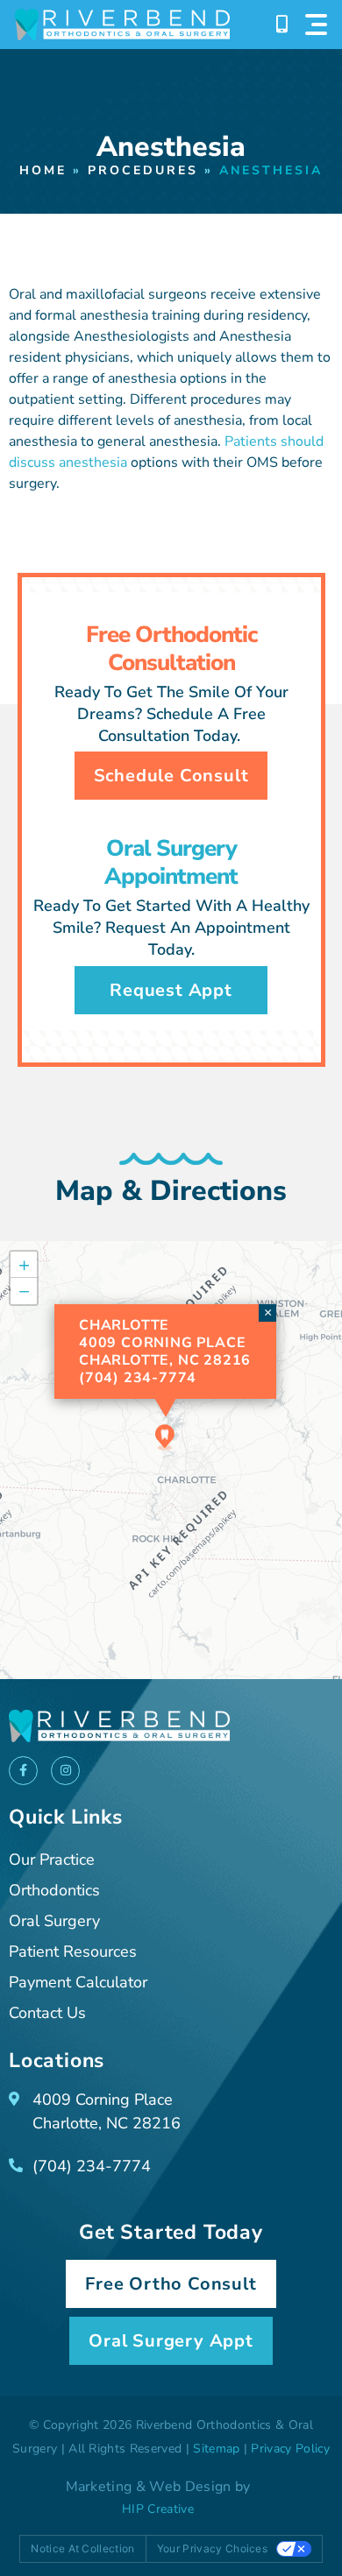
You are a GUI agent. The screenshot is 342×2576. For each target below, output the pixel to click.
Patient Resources (73, 1951)
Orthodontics (54, 1890)
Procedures (143, 170)
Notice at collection (82, 2548)
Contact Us (47, 2013)
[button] (165, 1437)
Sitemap (216, 2449)
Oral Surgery (54, 1921)
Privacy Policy (290, 2449)
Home (43, 170)
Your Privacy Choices (212, 2548)
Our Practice (52, 1860)
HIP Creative (158, 2509)
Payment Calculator (78, 1982)
